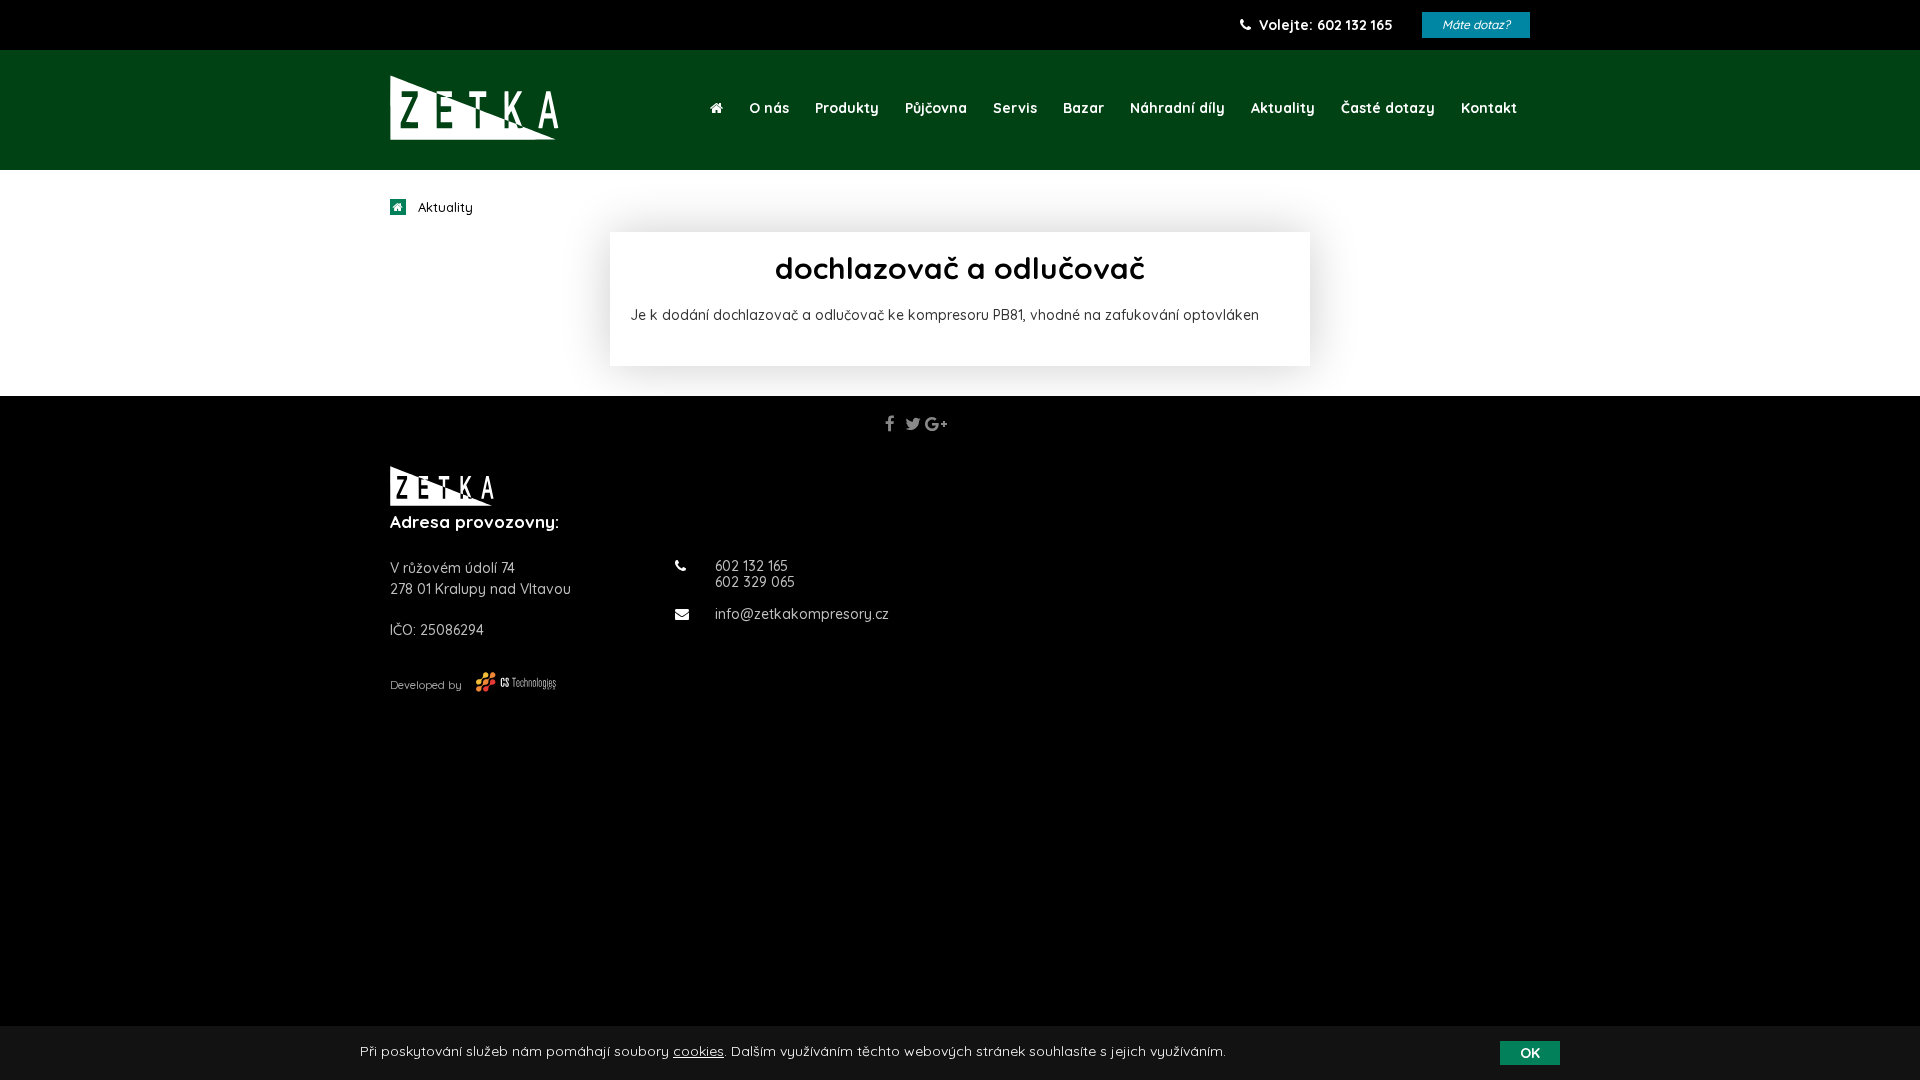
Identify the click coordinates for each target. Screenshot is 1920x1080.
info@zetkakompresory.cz (802, 614)
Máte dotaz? (1476, 24)
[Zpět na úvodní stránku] (474, 107)
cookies (698, 1051)
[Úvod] (716, 108)
